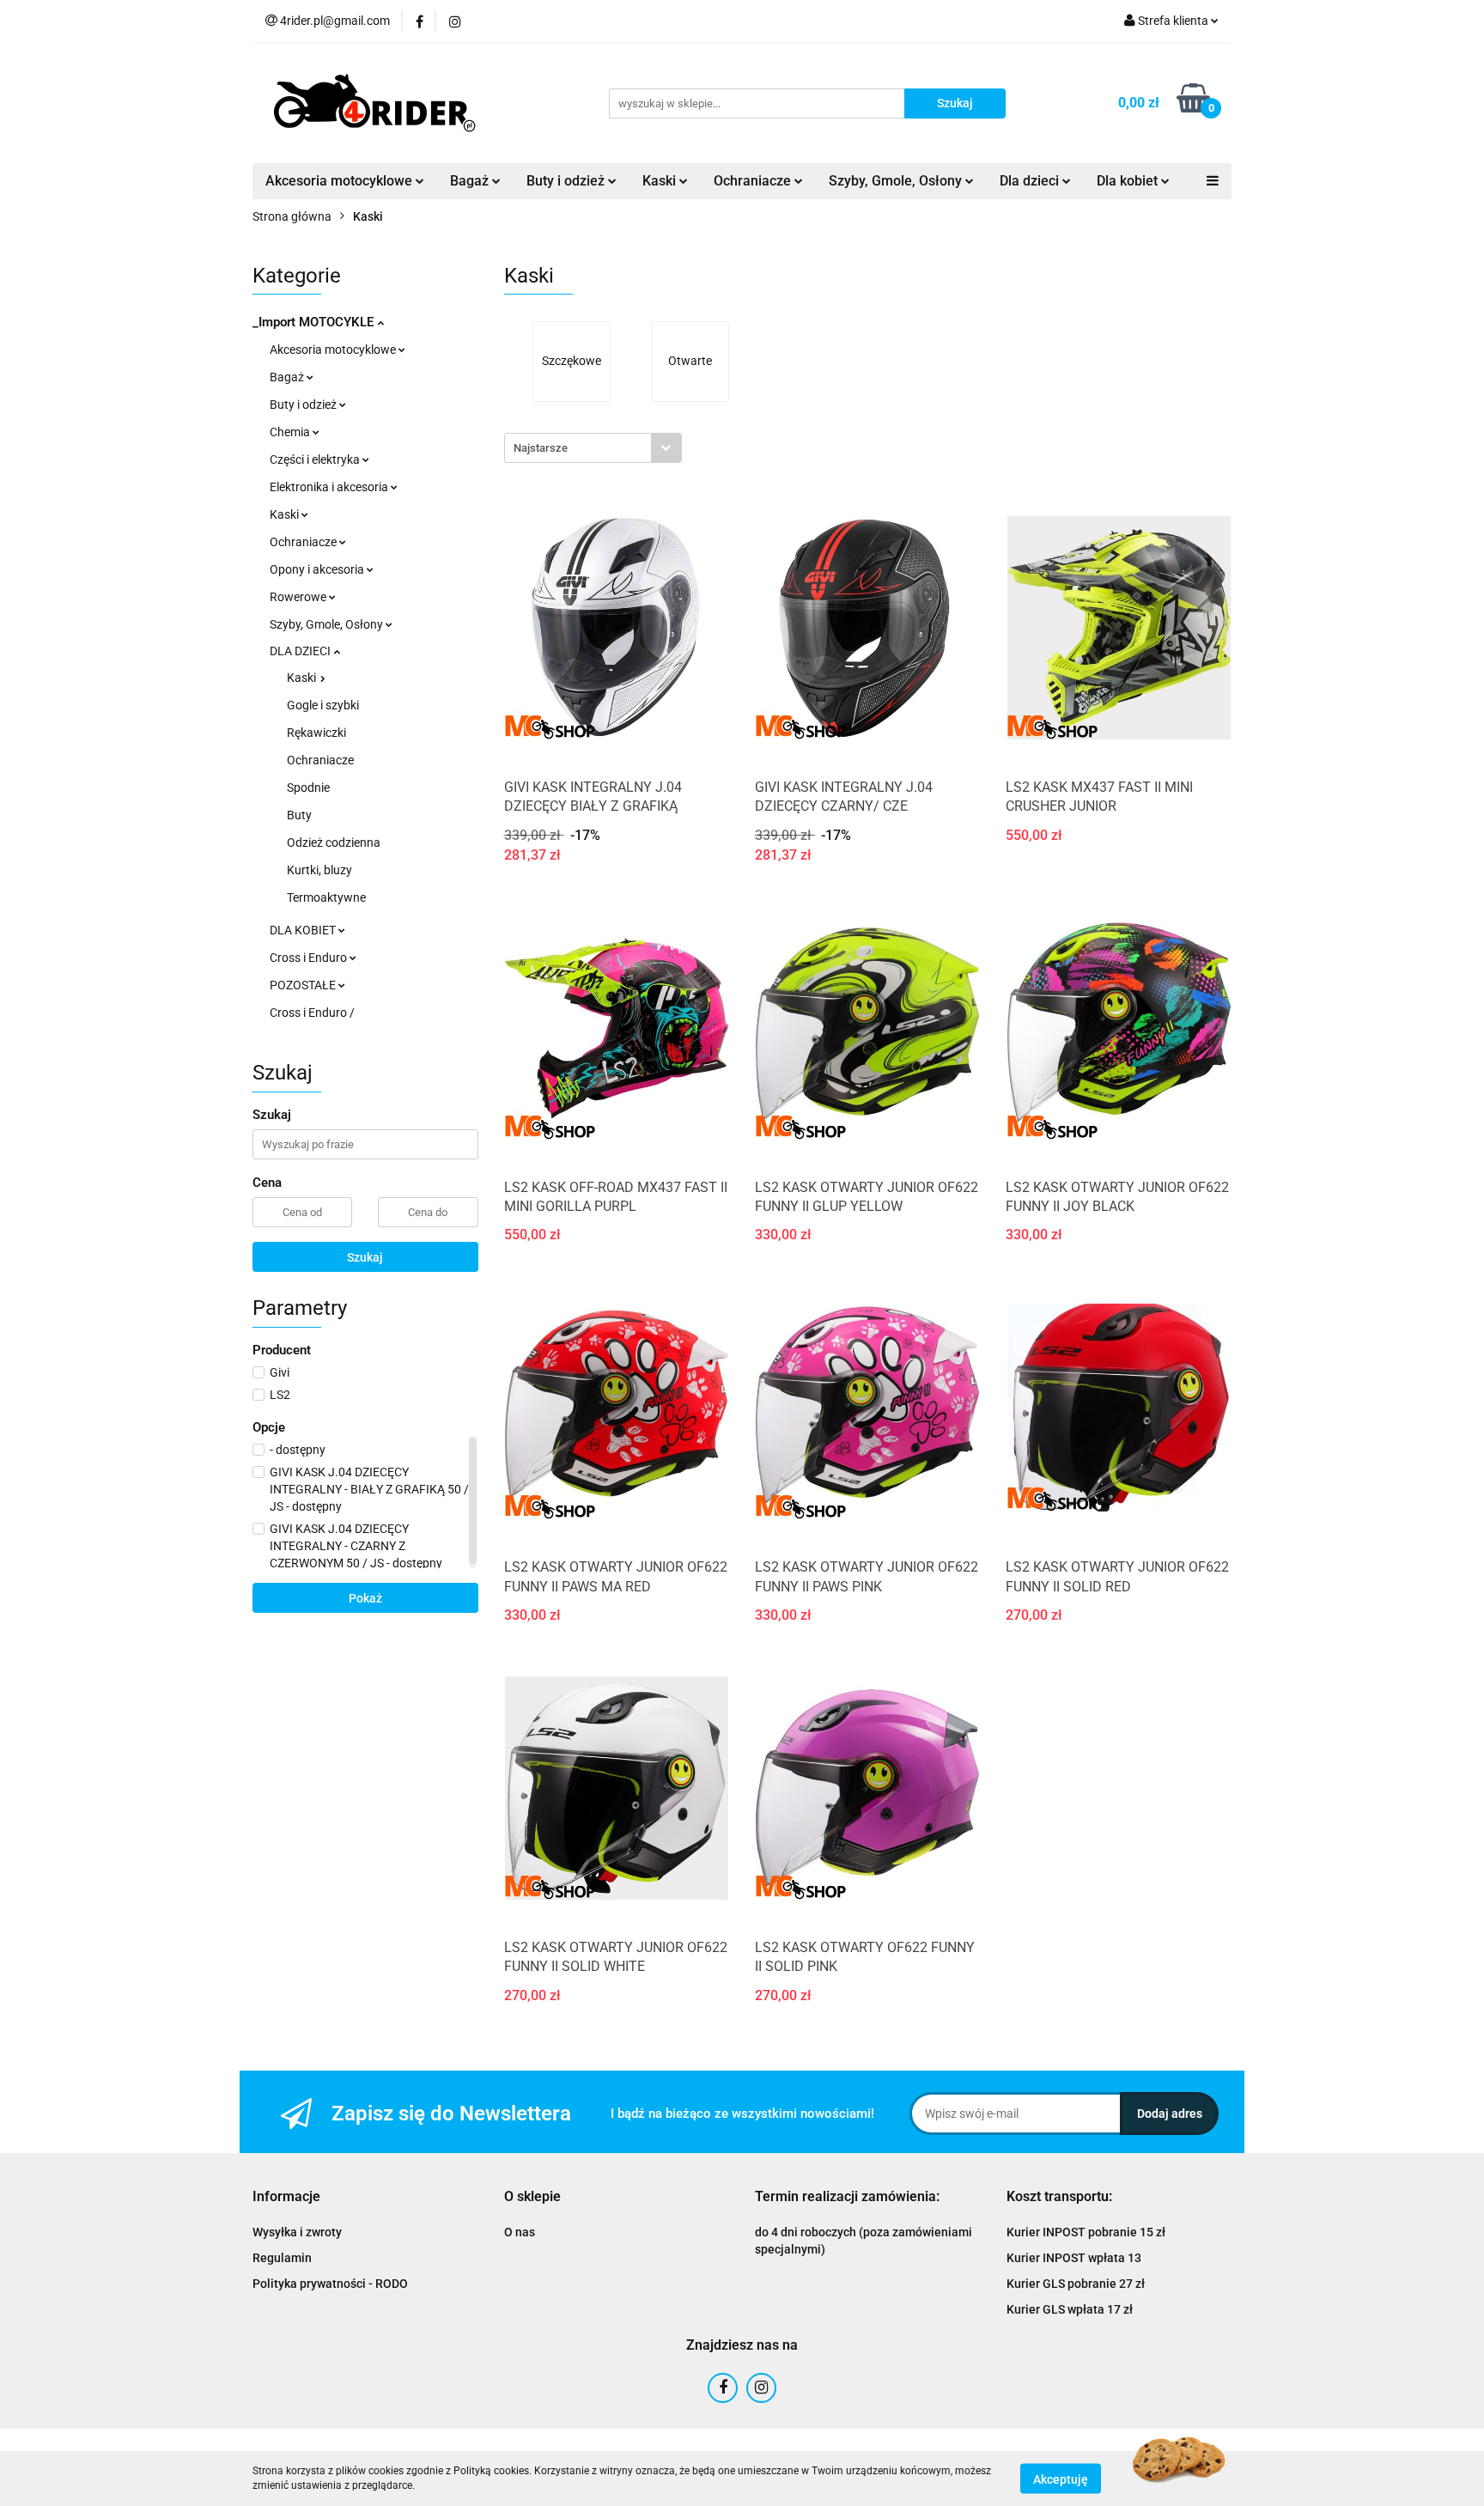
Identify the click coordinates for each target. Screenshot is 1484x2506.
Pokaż (365, 1598)
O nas (520, 2232)
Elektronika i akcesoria (330, 487)
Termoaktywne (326, 897)
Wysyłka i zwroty (297, 2232)
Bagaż (288, 377)
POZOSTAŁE (304, 985)
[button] (286, 2197)
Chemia (291, 432)
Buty (299, 815)
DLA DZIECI (301, 651)
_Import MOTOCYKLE (315, 322)
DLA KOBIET (304, 930)
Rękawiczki (316, 733)
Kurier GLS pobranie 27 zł (1076, 2284)
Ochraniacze (304, 542)
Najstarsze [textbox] (541, 448)
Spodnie (308, 788)
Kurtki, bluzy (319, 870)
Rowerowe (299, 597)
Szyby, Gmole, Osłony (328, 624)
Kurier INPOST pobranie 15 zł (1086, 2232)
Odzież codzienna (334, 842)
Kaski (286, 514)
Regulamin (282, 2258)
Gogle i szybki (323, 705)
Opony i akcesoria (318, 569)
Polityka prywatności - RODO (330, 2284)
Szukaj (365, 1257)
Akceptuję (1061, 2479)
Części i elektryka (316, 459)
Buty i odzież (304, 404)
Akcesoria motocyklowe (334, 350)
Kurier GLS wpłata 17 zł (1070, 2309)
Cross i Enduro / (312, 1013)
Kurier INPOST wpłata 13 (1074, 2258)
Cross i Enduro (310, 958)
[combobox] (593, 448)
